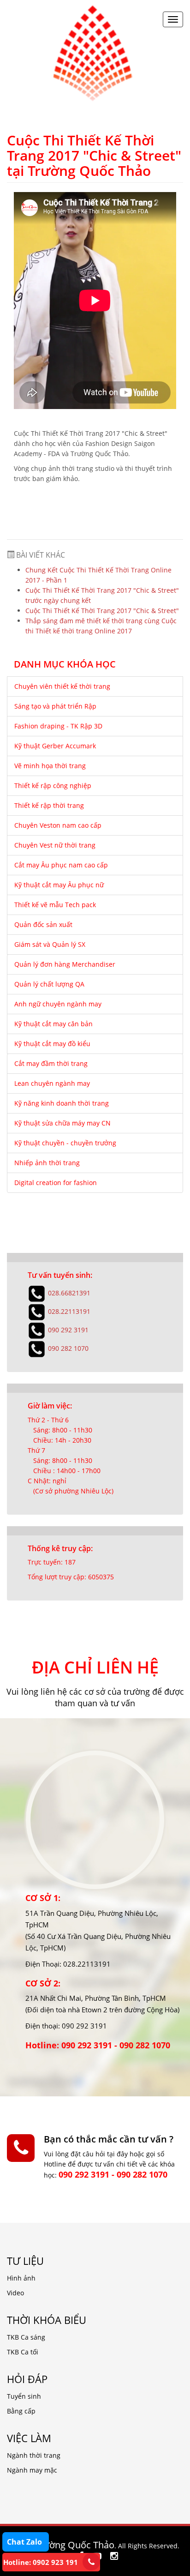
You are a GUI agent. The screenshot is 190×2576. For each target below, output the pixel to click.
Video (15, 2293)
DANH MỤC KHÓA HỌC (65, 665)
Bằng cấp (21, 2411)
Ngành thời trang (34, 2455)
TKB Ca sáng (26, 2337)
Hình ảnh (21, 2278)
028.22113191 (69, 1311)
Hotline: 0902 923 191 (41, 2562)
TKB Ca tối (23, 2352)
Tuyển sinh (24, 2396)
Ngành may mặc (32, 2470)
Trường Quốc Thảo (74, 2545)
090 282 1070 (68, 1348)
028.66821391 (69, 1293)
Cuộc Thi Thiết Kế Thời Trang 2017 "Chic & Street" (102, 611)
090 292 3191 (68, 1330)
